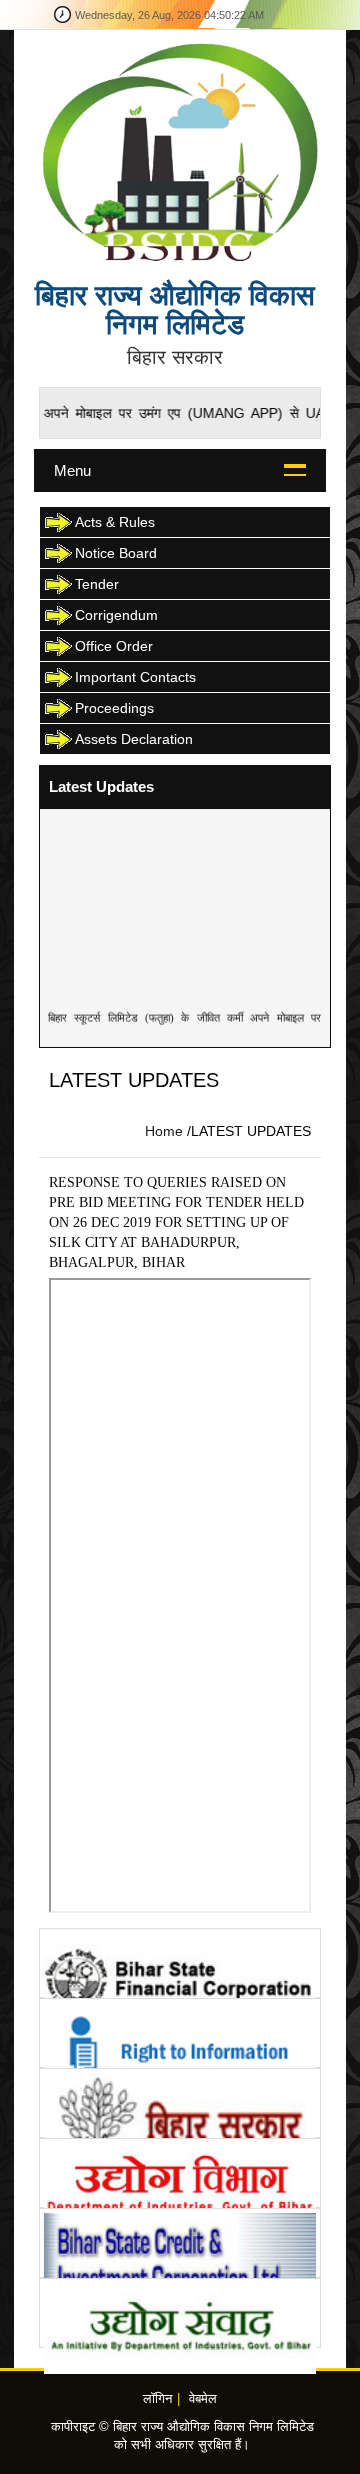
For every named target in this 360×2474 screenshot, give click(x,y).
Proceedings (114, 708)
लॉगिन (157, 2399)
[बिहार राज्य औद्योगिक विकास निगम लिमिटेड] (179, 151)
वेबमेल (203, 2399)
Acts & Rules (115, 522)
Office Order (114, 646)
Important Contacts (135, 677)
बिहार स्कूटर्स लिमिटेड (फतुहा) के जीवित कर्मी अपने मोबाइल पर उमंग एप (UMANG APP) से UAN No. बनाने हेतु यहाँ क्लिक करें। (184, 1028)
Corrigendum (116, 615)
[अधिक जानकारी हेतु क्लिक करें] (179, 1963)
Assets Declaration (134, 739)
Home (164, 1131)
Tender (97, 584)
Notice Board (116, 553)
